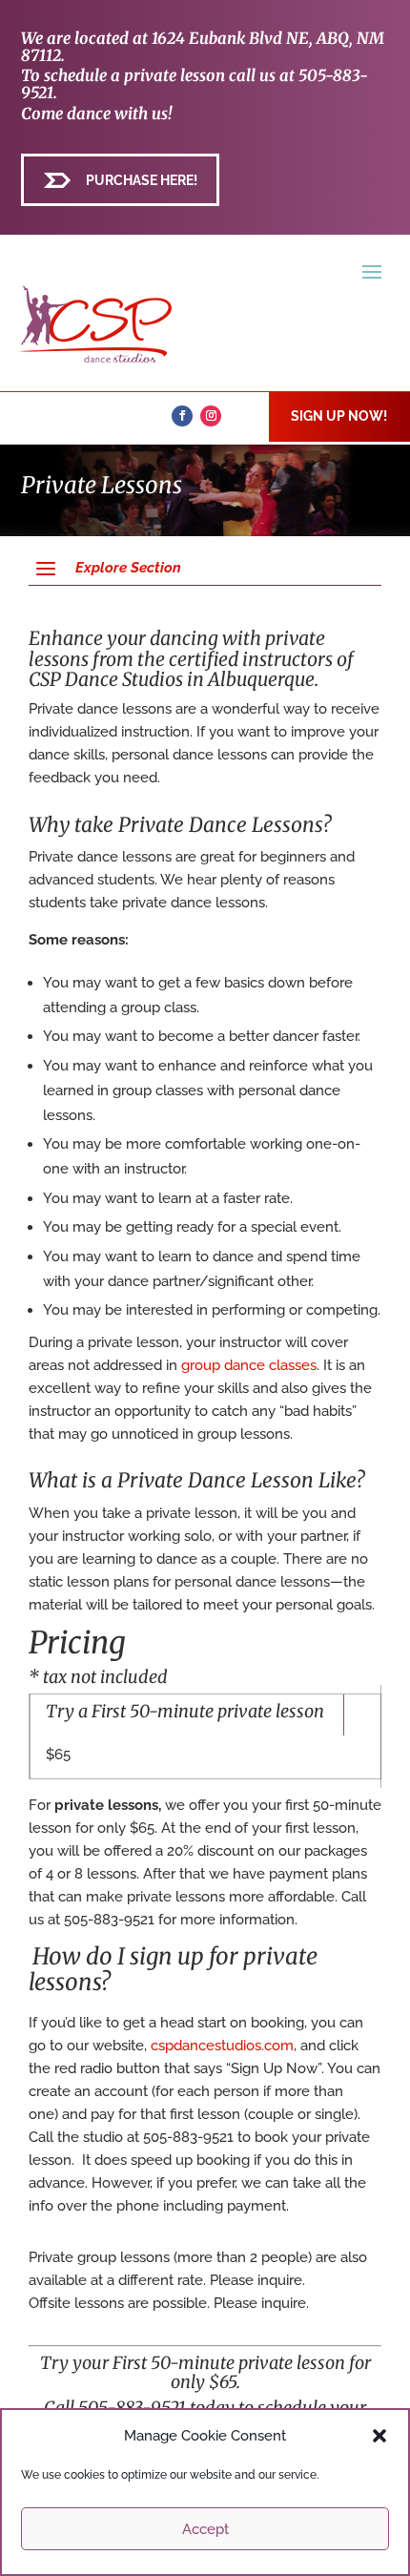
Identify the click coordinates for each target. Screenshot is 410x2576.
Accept (205, 2529)
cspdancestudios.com (222, 2046)
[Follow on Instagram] (211, 416)
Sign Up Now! (339, 416)
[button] (379, 2436)
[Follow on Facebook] (182, 416)
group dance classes (249, 1365)
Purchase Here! (142, 180)
